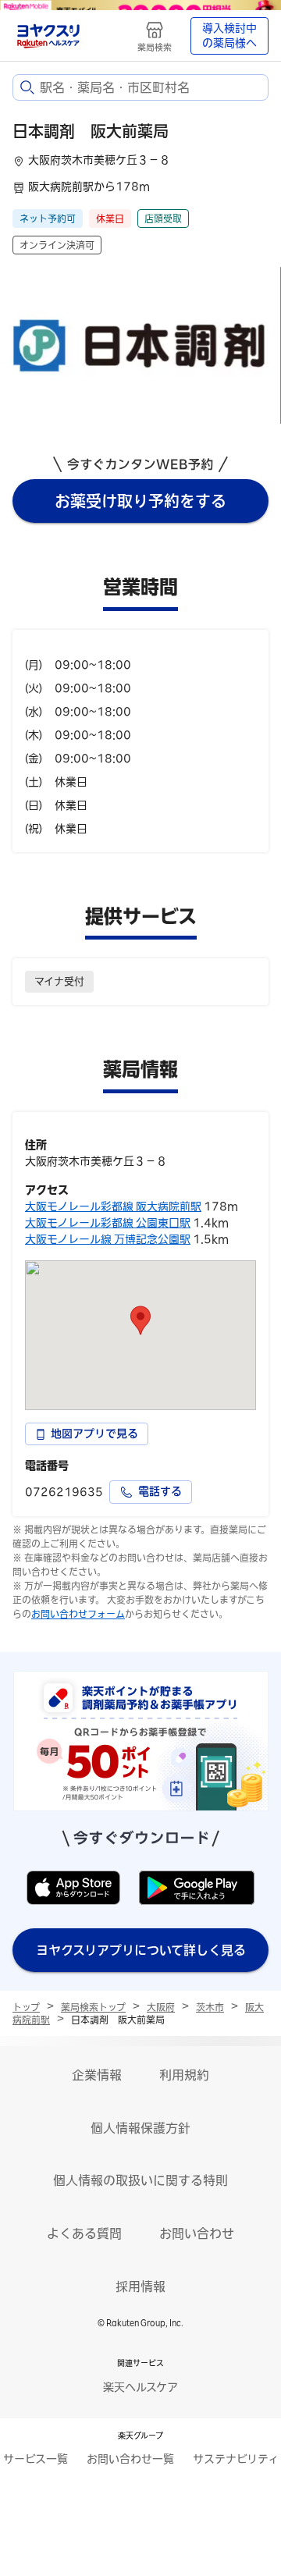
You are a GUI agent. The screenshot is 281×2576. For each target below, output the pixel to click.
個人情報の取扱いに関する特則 (140, 2180)
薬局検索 (155, 47)
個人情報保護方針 (140, 2128)
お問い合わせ (197, 2233)
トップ (26, 2007)
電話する (160, 1491)
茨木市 (210, 2007)
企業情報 (97, 2075)
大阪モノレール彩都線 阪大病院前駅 (113, 1206)
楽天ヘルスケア (140, 2387)
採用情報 (140, 2286)
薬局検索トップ (93, 2007)
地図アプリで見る (94, 1434)
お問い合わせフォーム (78, 1614)
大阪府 (161, 2007)
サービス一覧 (36, 2459)
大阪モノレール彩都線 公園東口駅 (108, 1223)
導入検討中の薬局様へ (229, 36)
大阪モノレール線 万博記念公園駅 (108, 1239)
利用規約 (184, 2075)
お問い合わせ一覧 (130, 2459)
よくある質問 (84, 2233)
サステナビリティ (236, 2459)
